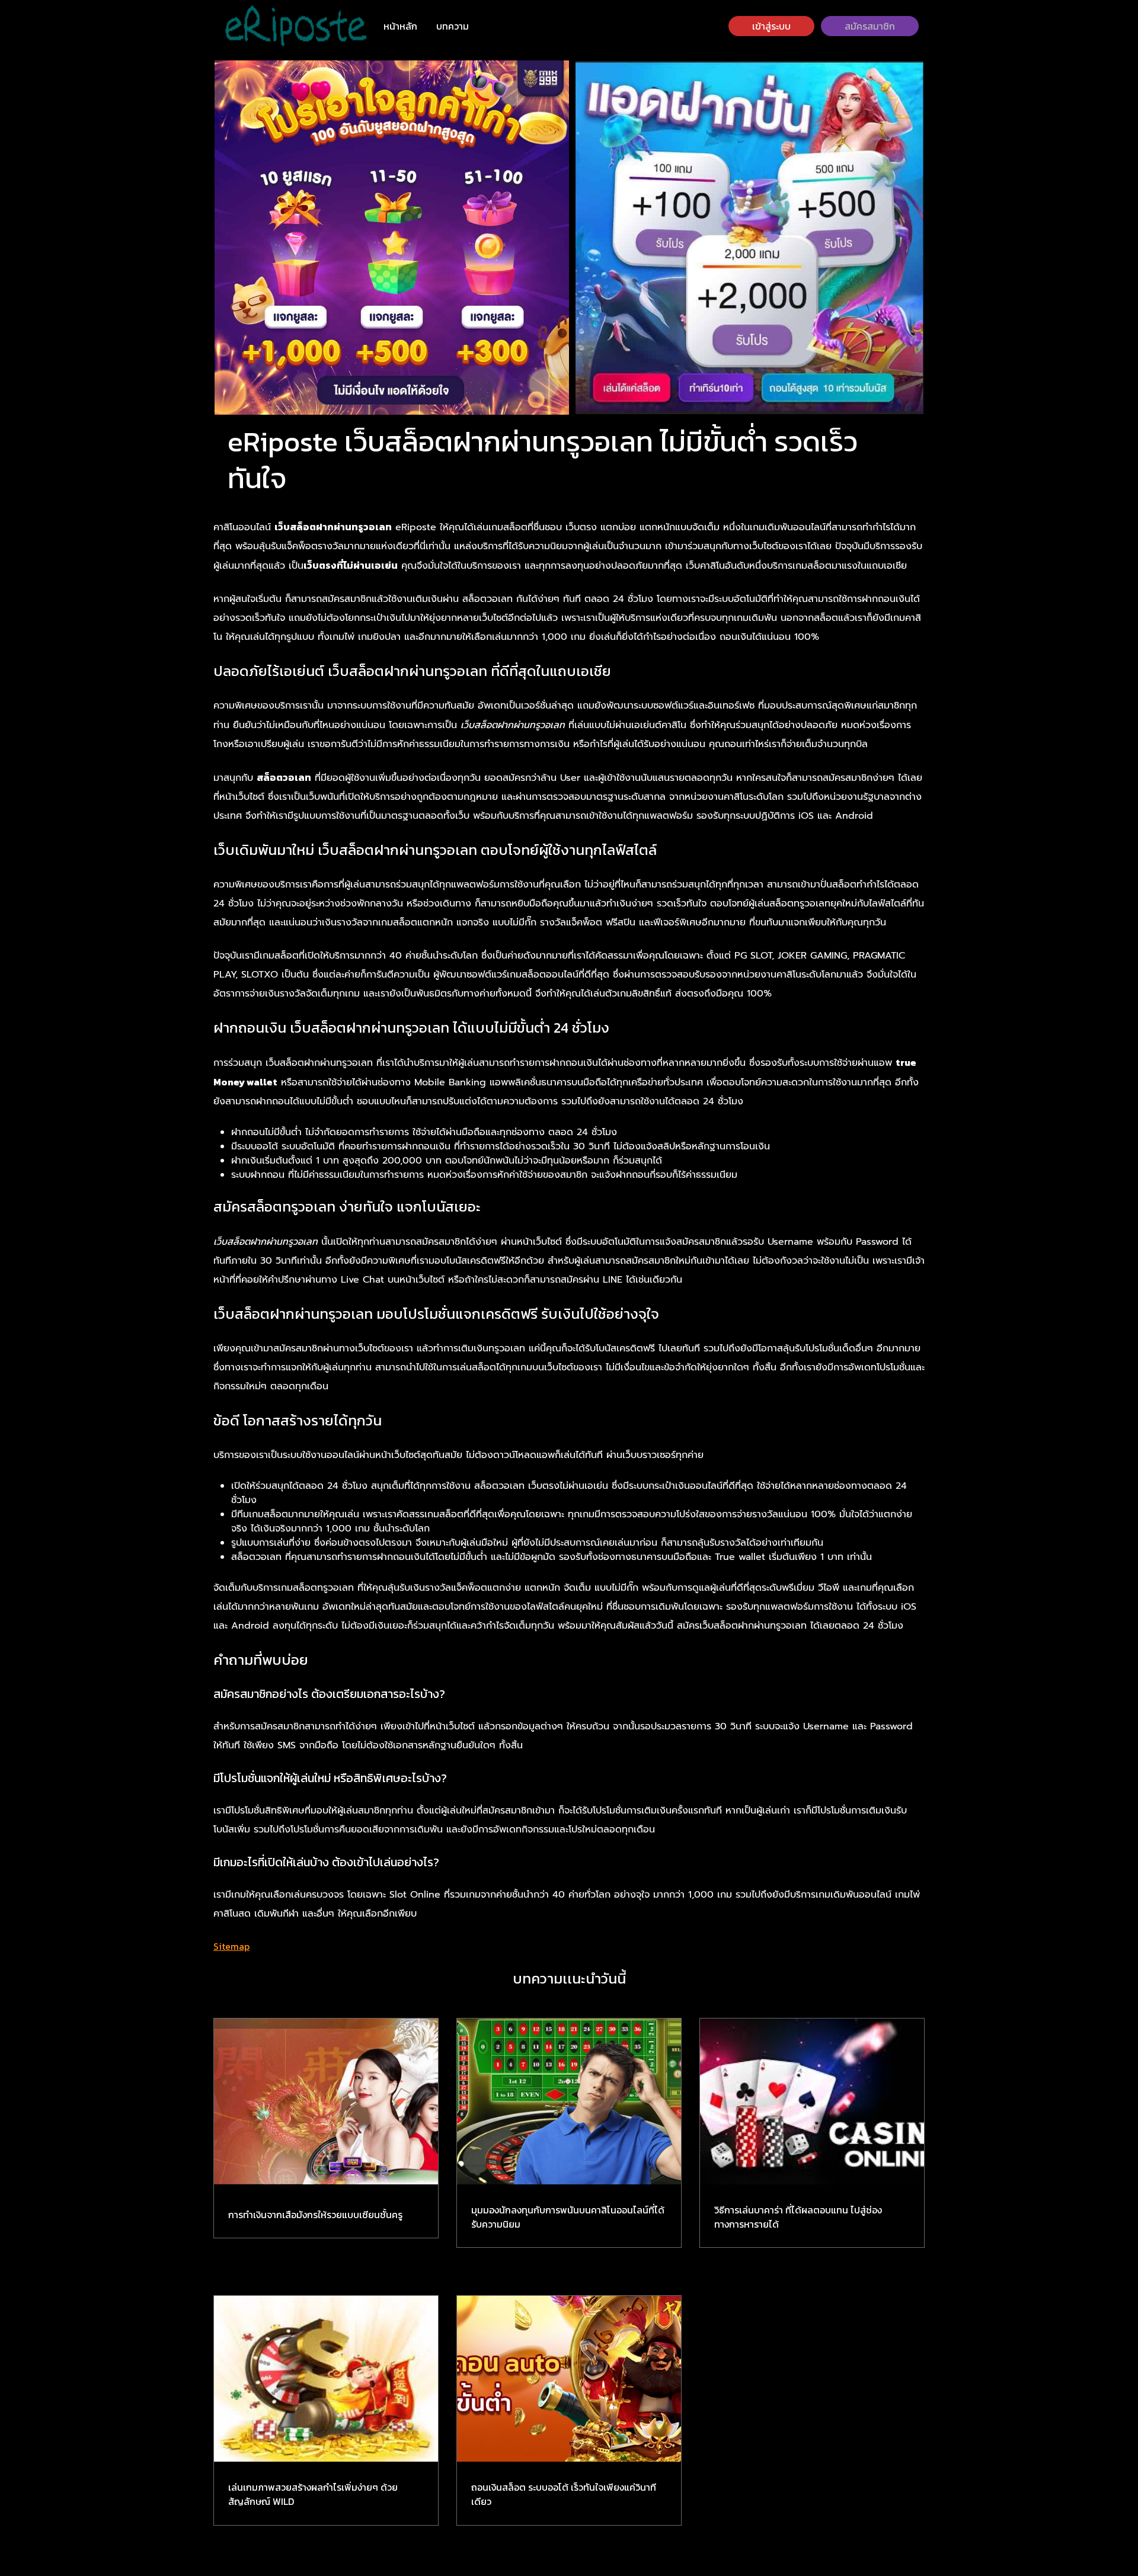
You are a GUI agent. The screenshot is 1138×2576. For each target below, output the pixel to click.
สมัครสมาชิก (870, 26)
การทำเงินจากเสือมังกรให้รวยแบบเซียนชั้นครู (315, 2215)
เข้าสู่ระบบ (771, 26)
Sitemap (231, 1946)
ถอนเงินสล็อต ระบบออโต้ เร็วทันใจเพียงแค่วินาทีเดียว (564, 2494)
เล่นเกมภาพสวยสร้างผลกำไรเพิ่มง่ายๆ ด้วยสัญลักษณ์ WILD (313, 2494)
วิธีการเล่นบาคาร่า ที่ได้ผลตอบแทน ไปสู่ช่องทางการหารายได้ (798, 2217)
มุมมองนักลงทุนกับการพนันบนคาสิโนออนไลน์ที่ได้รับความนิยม (568, 2217)
